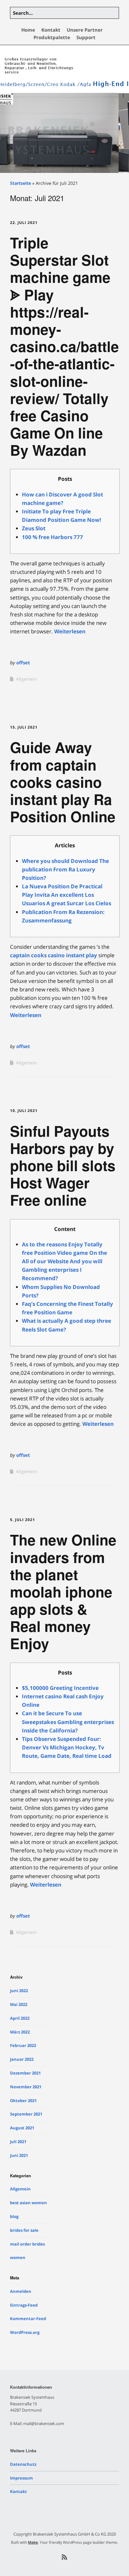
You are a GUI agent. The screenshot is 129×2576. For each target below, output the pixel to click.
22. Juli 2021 (24, 223)
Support (86, 37)
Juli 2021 (18, 2142)
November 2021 (26, 2087)
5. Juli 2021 (23, 1520)
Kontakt (51, 30)
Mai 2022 (19, 2004)
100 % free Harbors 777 (52, 537)
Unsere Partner (85, 30)
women (18, 2257)
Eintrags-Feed (24, 2305)
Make (33, 2542)
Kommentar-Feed (28, 2319)
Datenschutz (23, 2464)
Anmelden (21, 2291)
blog (14, 2216)
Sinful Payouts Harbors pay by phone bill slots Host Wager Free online (63, 1165)
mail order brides (27, 2244)
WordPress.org (25, 2332)
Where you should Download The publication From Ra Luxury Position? (65, 869)
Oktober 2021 (23, 2101)
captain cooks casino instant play (54, 955)
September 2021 (26, 2114)
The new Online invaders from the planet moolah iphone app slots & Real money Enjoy (63, 1591)
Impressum (21, 2478)
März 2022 (20, 2032)
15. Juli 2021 (24, 727)
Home (28, 30)
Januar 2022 (22, 2059)
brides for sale (24, 2230)
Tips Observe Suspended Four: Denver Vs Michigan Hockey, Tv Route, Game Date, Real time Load (67, 1747)
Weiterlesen (70, 631)
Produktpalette (52, 37)
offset (23, 662)
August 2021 (22, 2128)
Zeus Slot (34, 528)
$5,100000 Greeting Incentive (60, 1688)
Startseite (21, 183)
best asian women (28, 2203)
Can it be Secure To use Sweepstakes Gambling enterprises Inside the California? (68, 1722)
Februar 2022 (23, 2045)
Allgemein (26, 679)
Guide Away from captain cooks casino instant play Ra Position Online (63, 782)
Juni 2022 (19, 1991)
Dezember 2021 (25, 2073)
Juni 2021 (19, 2155)
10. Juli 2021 (24, 1111)
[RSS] (65, 2557)
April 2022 (20, 2018)
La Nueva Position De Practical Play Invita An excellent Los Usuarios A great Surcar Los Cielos (67, 895)
